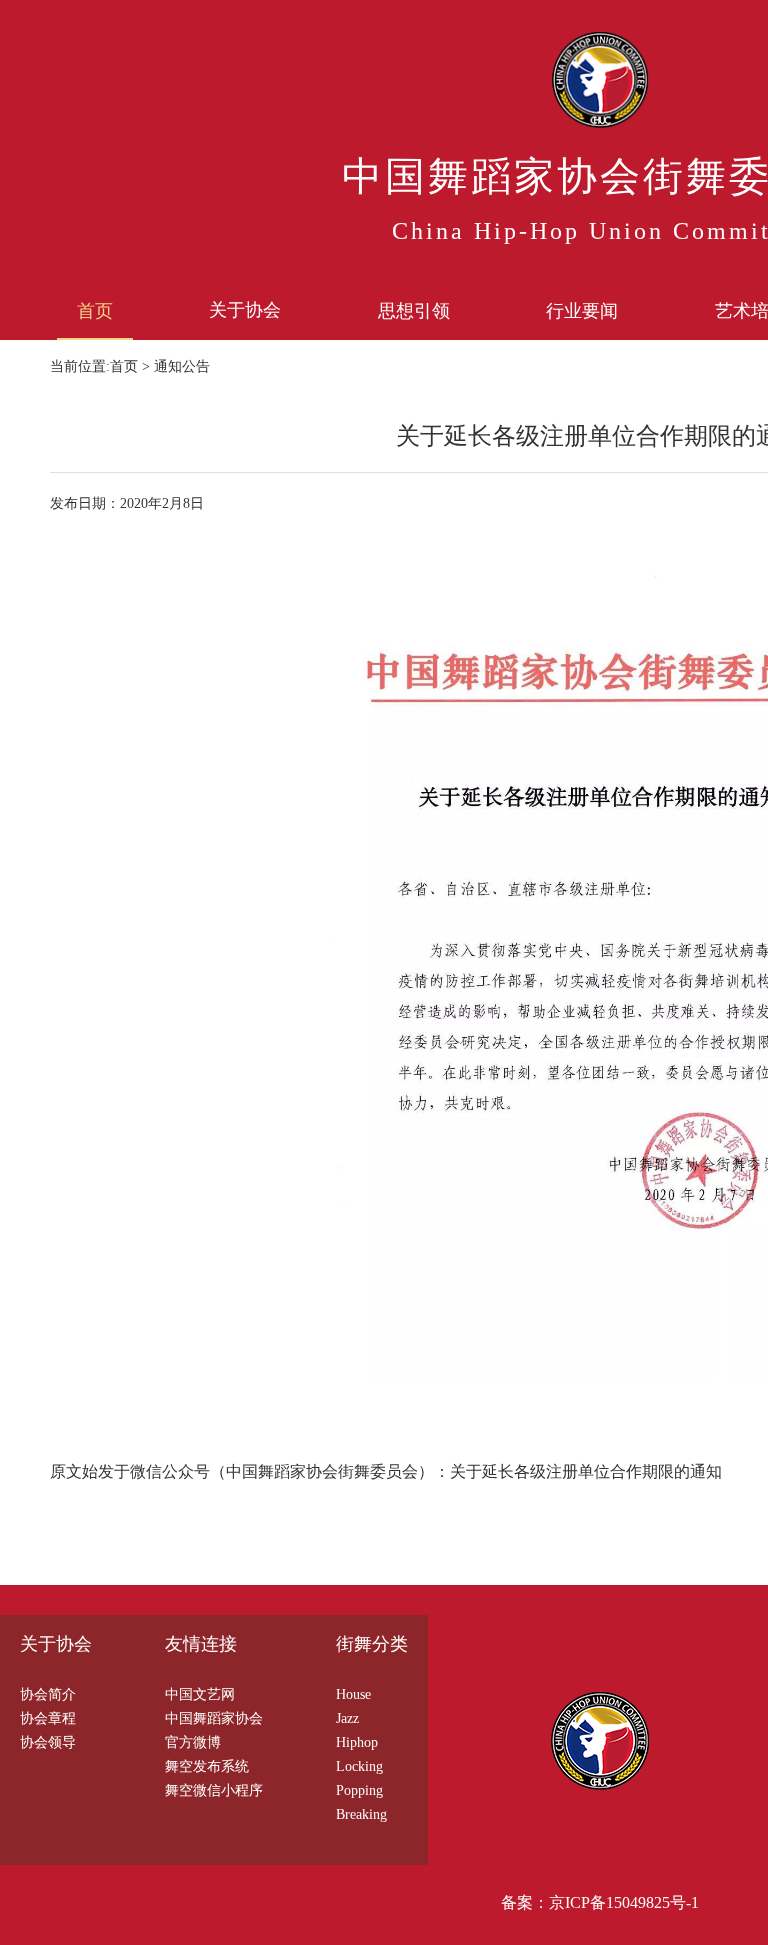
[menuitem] (95, 310)
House (353, 1694)
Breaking (361, 1814)
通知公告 (182, 366)
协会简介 (48, 1694)
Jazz (347, 1718)
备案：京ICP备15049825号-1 (600, 1902)
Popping (359, 1790)
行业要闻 (582, 311)
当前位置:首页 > (102, 366)
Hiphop (357, 1742)
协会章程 (48, 1718)
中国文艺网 (200, 1694)
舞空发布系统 (207, 1766)
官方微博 (193, 1742)
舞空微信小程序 (214, 1790)
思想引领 (414, 311)
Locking (359, 1766)
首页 (95, 311)
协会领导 (48, 1742)
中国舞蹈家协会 (214, 1718)
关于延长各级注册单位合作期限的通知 (586, 1471)
